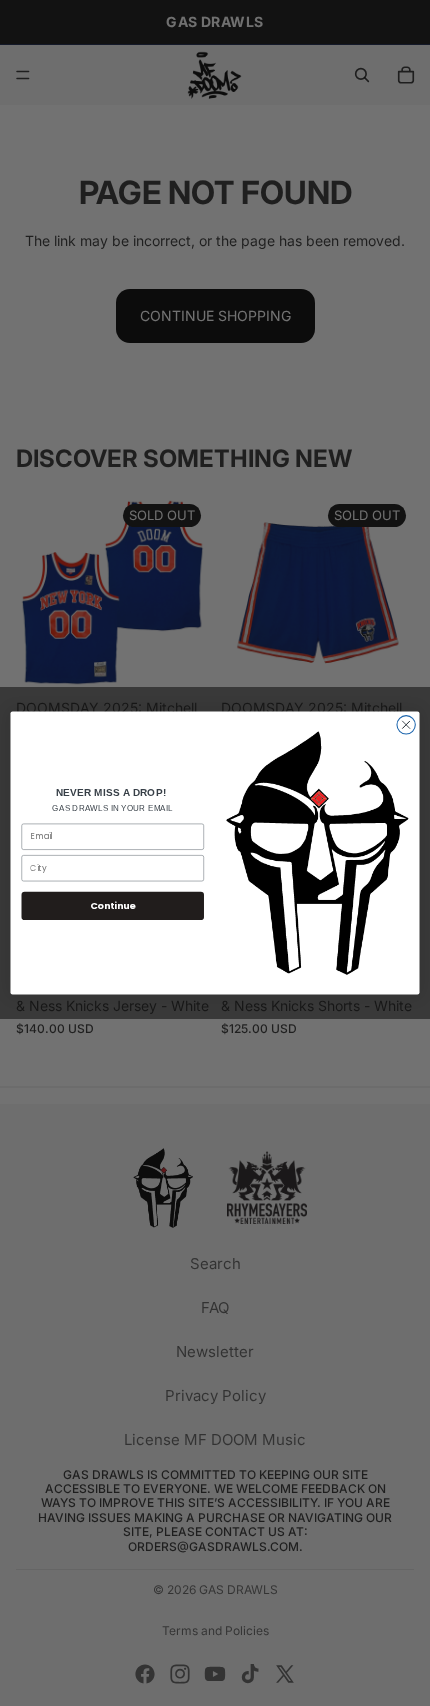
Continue (113, 905)
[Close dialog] (406, 725)
